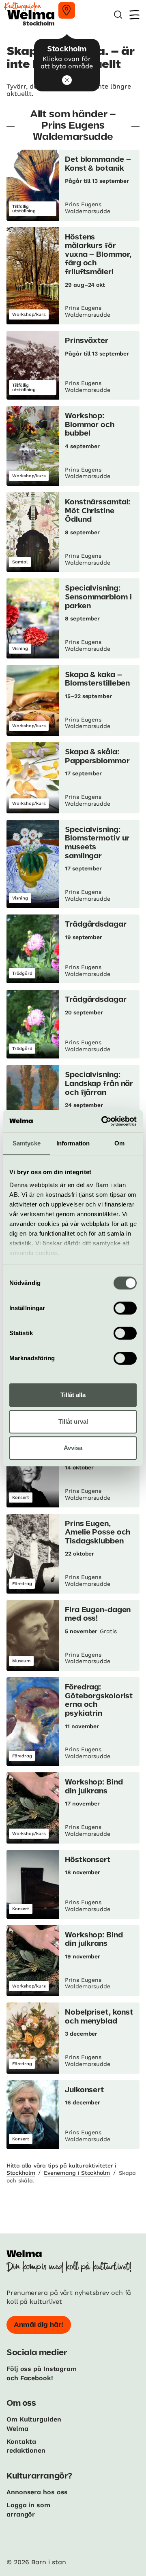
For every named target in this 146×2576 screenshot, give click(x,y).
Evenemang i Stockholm (77, 2173)
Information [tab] (73, 1143)
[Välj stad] (67, 10)
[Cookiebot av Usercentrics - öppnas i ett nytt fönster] (103, 1121)
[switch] (125, 1308)
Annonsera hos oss (37, 2492)
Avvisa (73, 1448)
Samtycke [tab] (27, 1143)
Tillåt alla (73, 1395)
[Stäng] (67, 80)
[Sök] (118, 15)
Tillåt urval (73, 1421)
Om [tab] (119, 1143)
